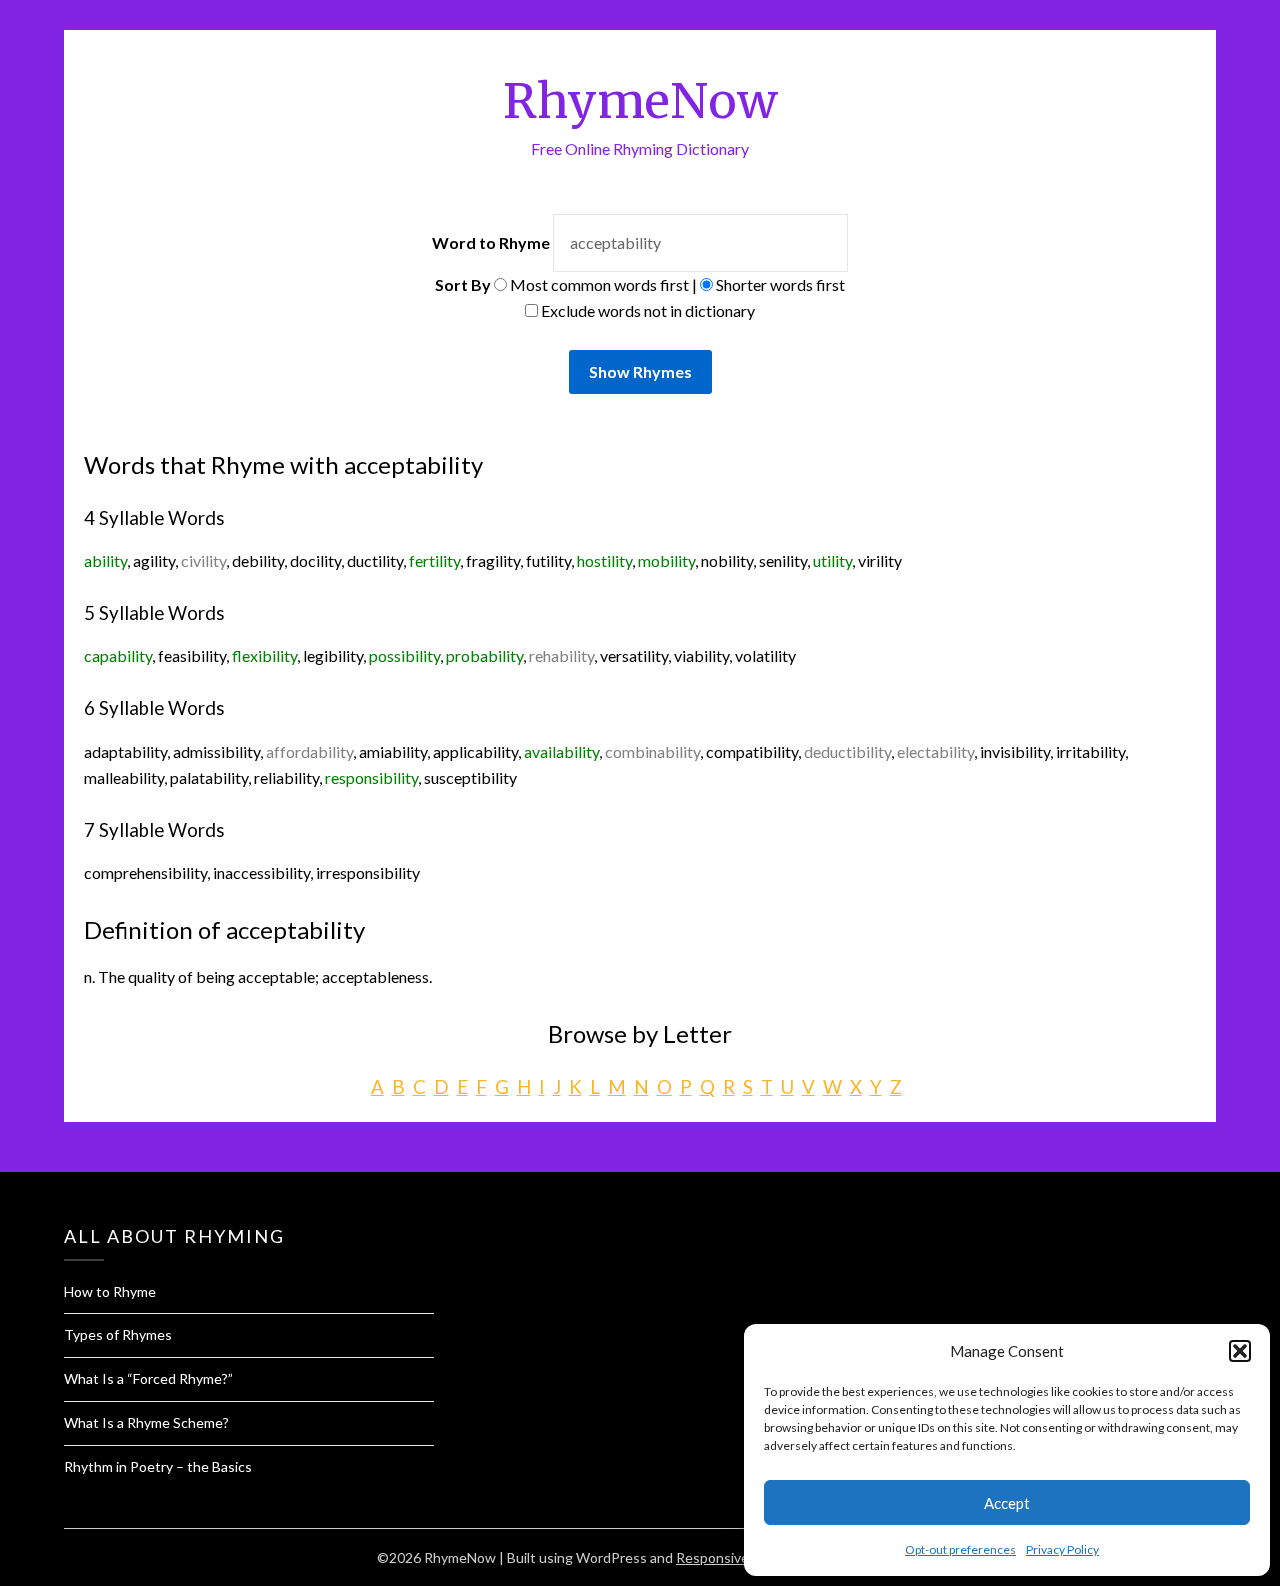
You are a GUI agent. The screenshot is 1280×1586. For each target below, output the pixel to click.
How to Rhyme (110, 1291)
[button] (1240, 1351)
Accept (1007, 1503)
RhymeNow (640, 101)
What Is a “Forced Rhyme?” (148, 1378)
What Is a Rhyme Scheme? (146, 1422)
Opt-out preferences (960, 1549)
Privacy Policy (1062, 1549)
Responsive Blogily (734, 1557)
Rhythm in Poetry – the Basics (158, 1466)
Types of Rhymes (118, 1334)
